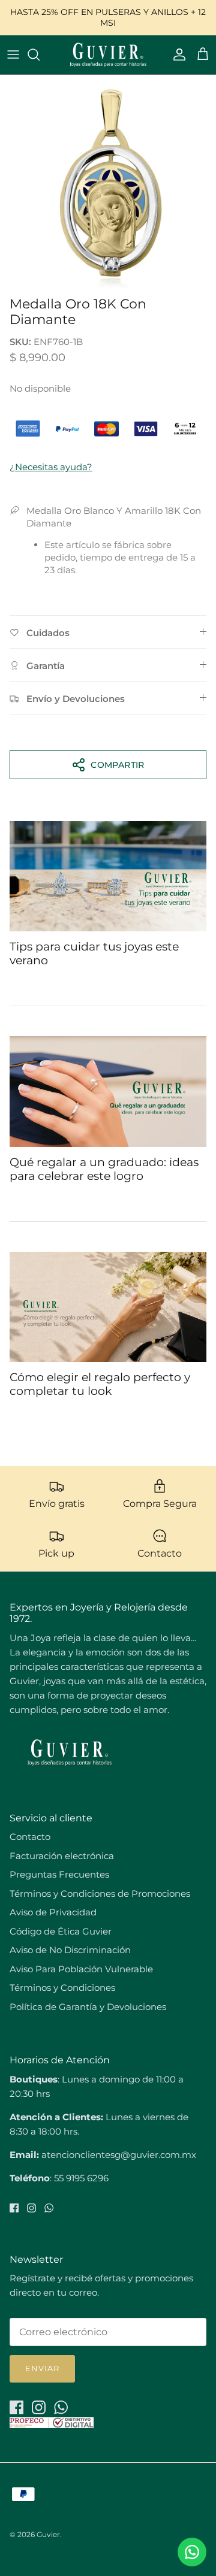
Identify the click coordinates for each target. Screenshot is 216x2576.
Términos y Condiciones (62, 1988)
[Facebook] (14, 2208)
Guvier (48, 2534)
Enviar (42, 2368)
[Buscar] (40, 55)
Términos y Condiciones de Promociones (100, 1894)
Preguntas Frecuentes (59, 1874)
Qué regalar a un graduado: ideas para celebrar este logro (104, 1169)
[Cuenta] (176, 55)
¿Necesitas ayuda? (51, 467)
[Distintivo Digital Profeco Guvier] (52, 2425)
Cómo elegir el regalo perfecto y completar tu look (100, 1384)
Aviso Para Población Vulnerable (81, 1969)
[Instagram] (31, 2208)
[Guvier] (108, 55)
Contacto (30, 1837)
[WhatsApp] (49, 2208)
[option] (108, 183)
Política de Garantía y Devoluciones (88, 2007)
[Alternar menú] (13, 55)
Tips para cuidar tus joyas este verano (94, 953)
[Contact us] (192, 2552)
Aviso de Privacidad (53, 1912)
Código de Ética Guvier (61, 1931)
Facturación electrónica (62, 1856)
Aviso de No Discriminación (70, 1950)
